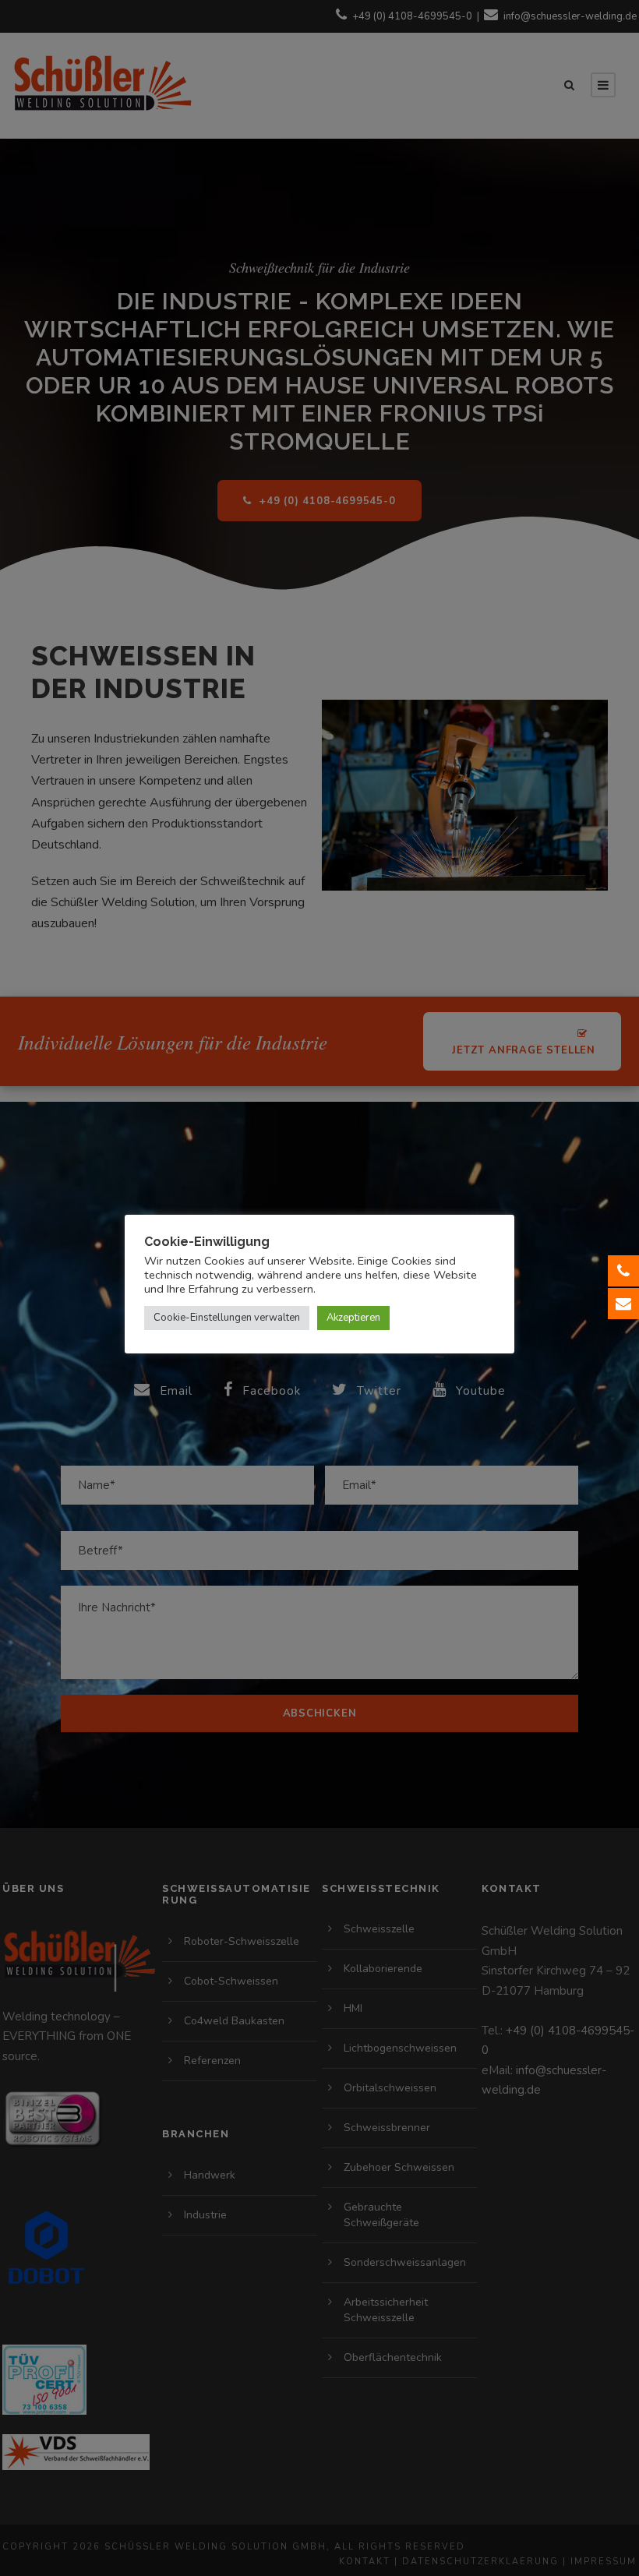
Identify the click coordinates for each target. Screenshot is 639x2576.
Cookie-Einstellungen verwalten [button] (227, 1318)
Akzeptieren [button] (353, 1318)
